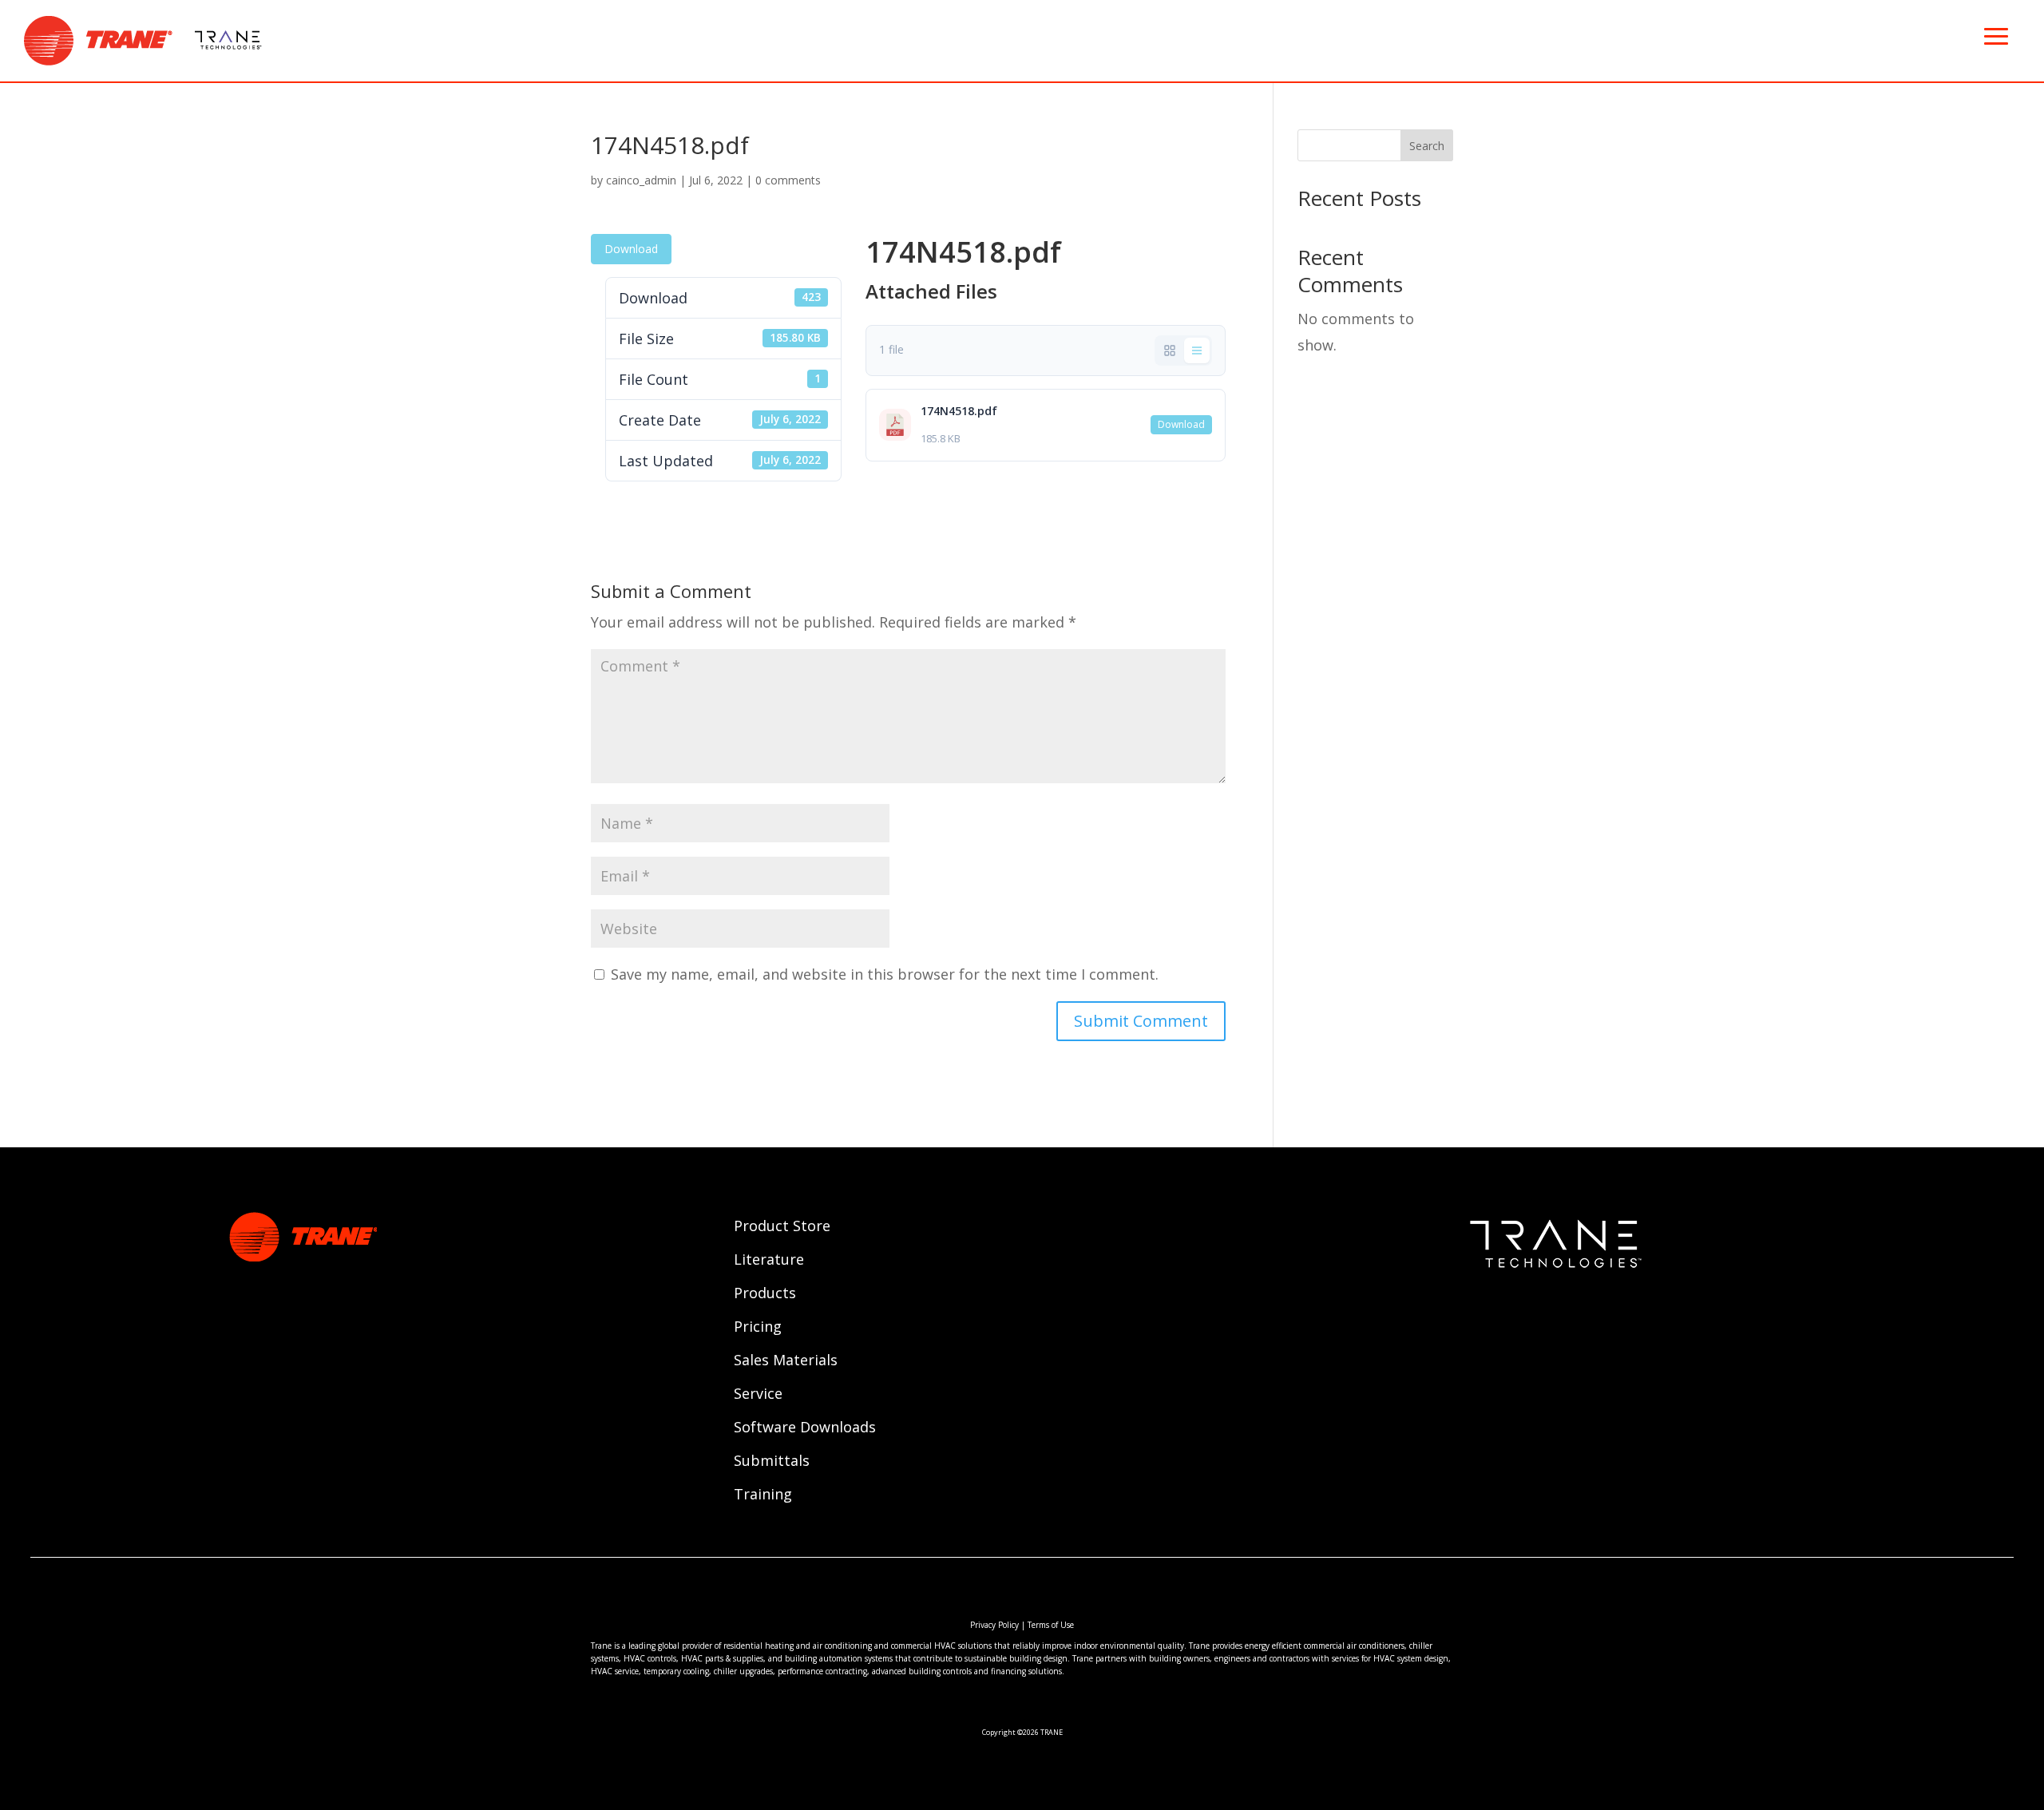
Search (1427, 146)
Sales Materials (786, 1362)
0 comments (788, 180)
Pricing (758, 1328)
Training (763, 1496)
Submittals (772, 1462)
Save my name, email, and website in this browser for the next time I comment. (885, 974)
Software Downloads (805, 1429)
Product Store (782, 1228)
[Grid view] (1170, 351)
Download (631, 249)
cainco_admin (641, 180)
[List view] (1197, 351)
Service (758, 1395)
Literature (769, 1261)
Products (765, 1295)
